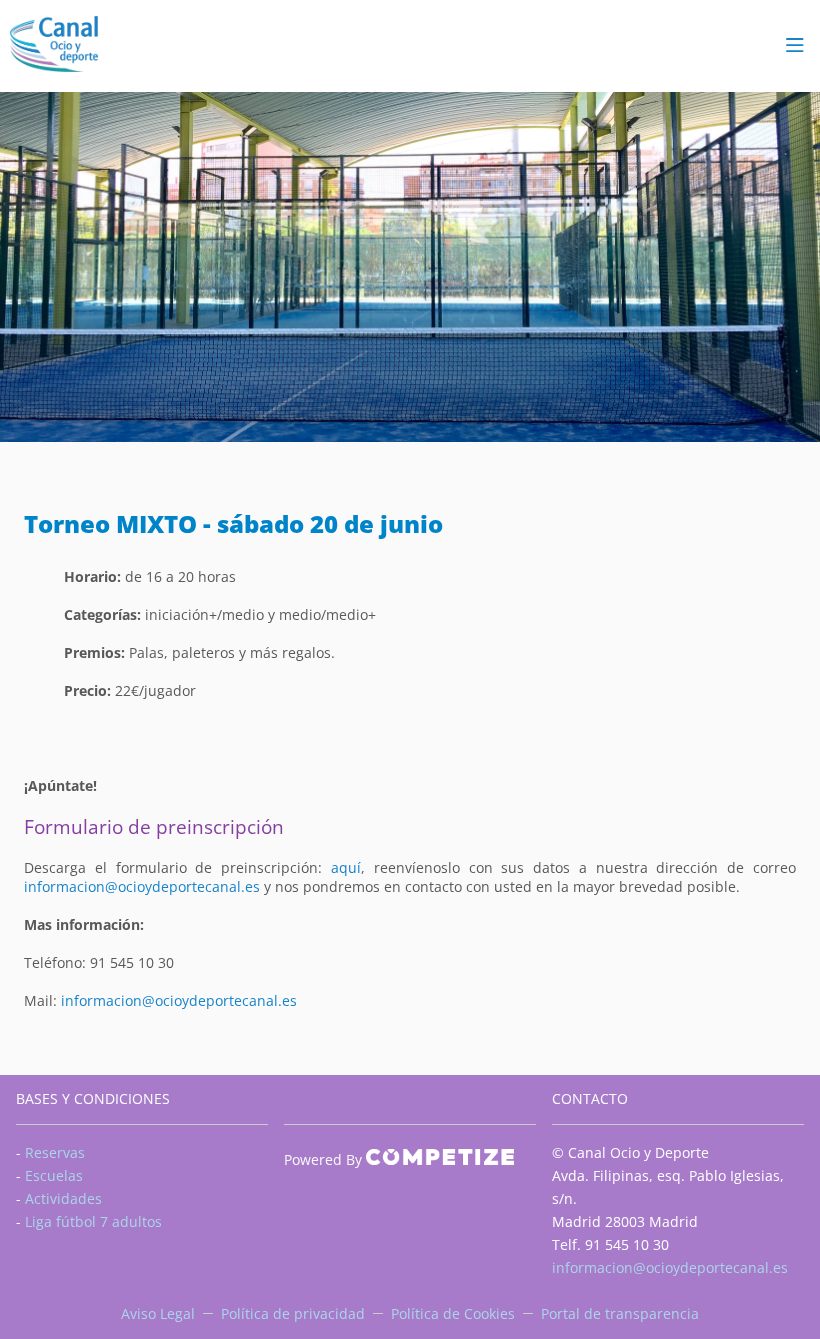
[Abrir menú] (795, 46)
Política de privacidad (293, 1313)
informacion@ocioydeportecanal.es (142, 886)
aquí (346, 867)
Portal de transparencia (620, 1313)
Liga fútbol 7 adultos (93, 1221)
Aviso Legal (158, 1313)
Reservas (55, 1152)
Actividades (63, 1198)
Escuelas (54, 1175)
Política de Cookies (453, 1313)
